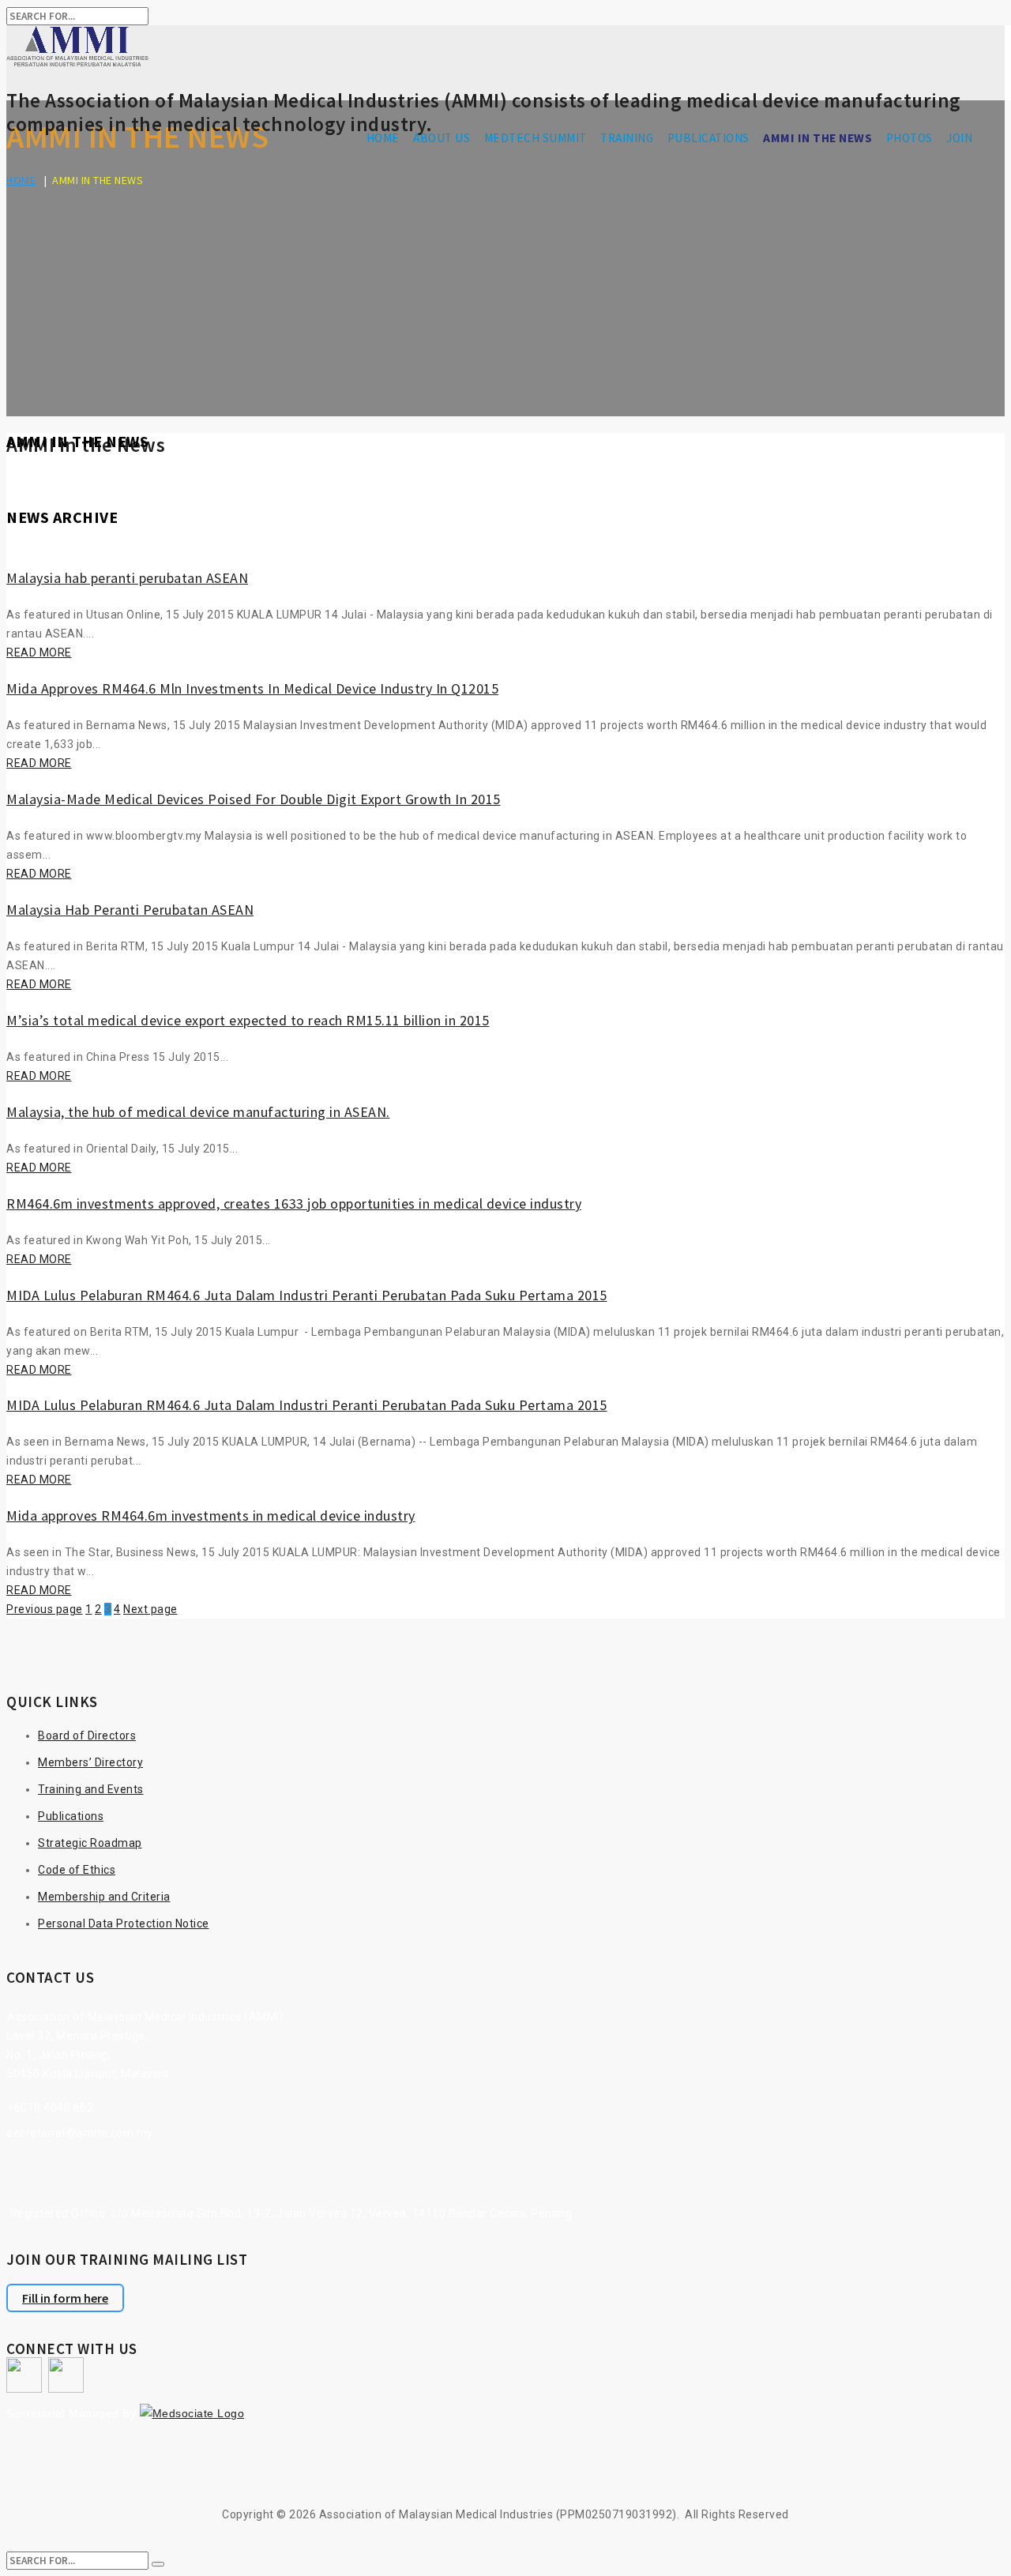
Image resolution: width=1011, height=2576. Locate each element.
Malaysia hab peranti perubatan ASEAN (127, 578)
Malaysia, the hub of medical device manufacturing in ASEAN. (198, 1112)
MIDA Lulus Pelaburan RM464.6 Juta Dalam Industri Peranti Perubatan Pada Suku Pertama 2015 (307, 1295)
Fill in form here (65, 2298)
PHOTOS (910, 138)
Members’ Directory (90, 1762)
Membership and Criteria (104, 1897)
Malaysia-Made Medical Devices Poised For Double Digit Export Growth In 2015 (254, 799)
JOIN (959, 138)
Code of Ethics (77, 1870)
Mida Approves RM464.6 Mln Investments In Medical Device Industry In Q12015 (252, 688)
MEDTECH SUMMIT (536, 138)
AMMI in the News (817, 138)
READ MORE (39, 652)
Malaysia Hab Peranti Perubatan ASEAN (130, 910)
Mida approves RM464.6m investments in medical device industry (211, 1516)
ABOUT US (442, 138)
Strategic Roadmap (90, 1843)
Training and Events (91, 1789)
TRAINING (627, 138)
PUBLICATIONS (708, 138)
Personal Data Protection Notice (124, 1924)
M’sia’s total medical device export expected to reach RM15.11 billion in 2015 (248, 1020)
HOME (383, 138)
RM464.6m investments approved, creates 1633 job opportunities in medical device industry (294, 1203)
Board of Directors (87, 1736)
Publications (71, 1816)
